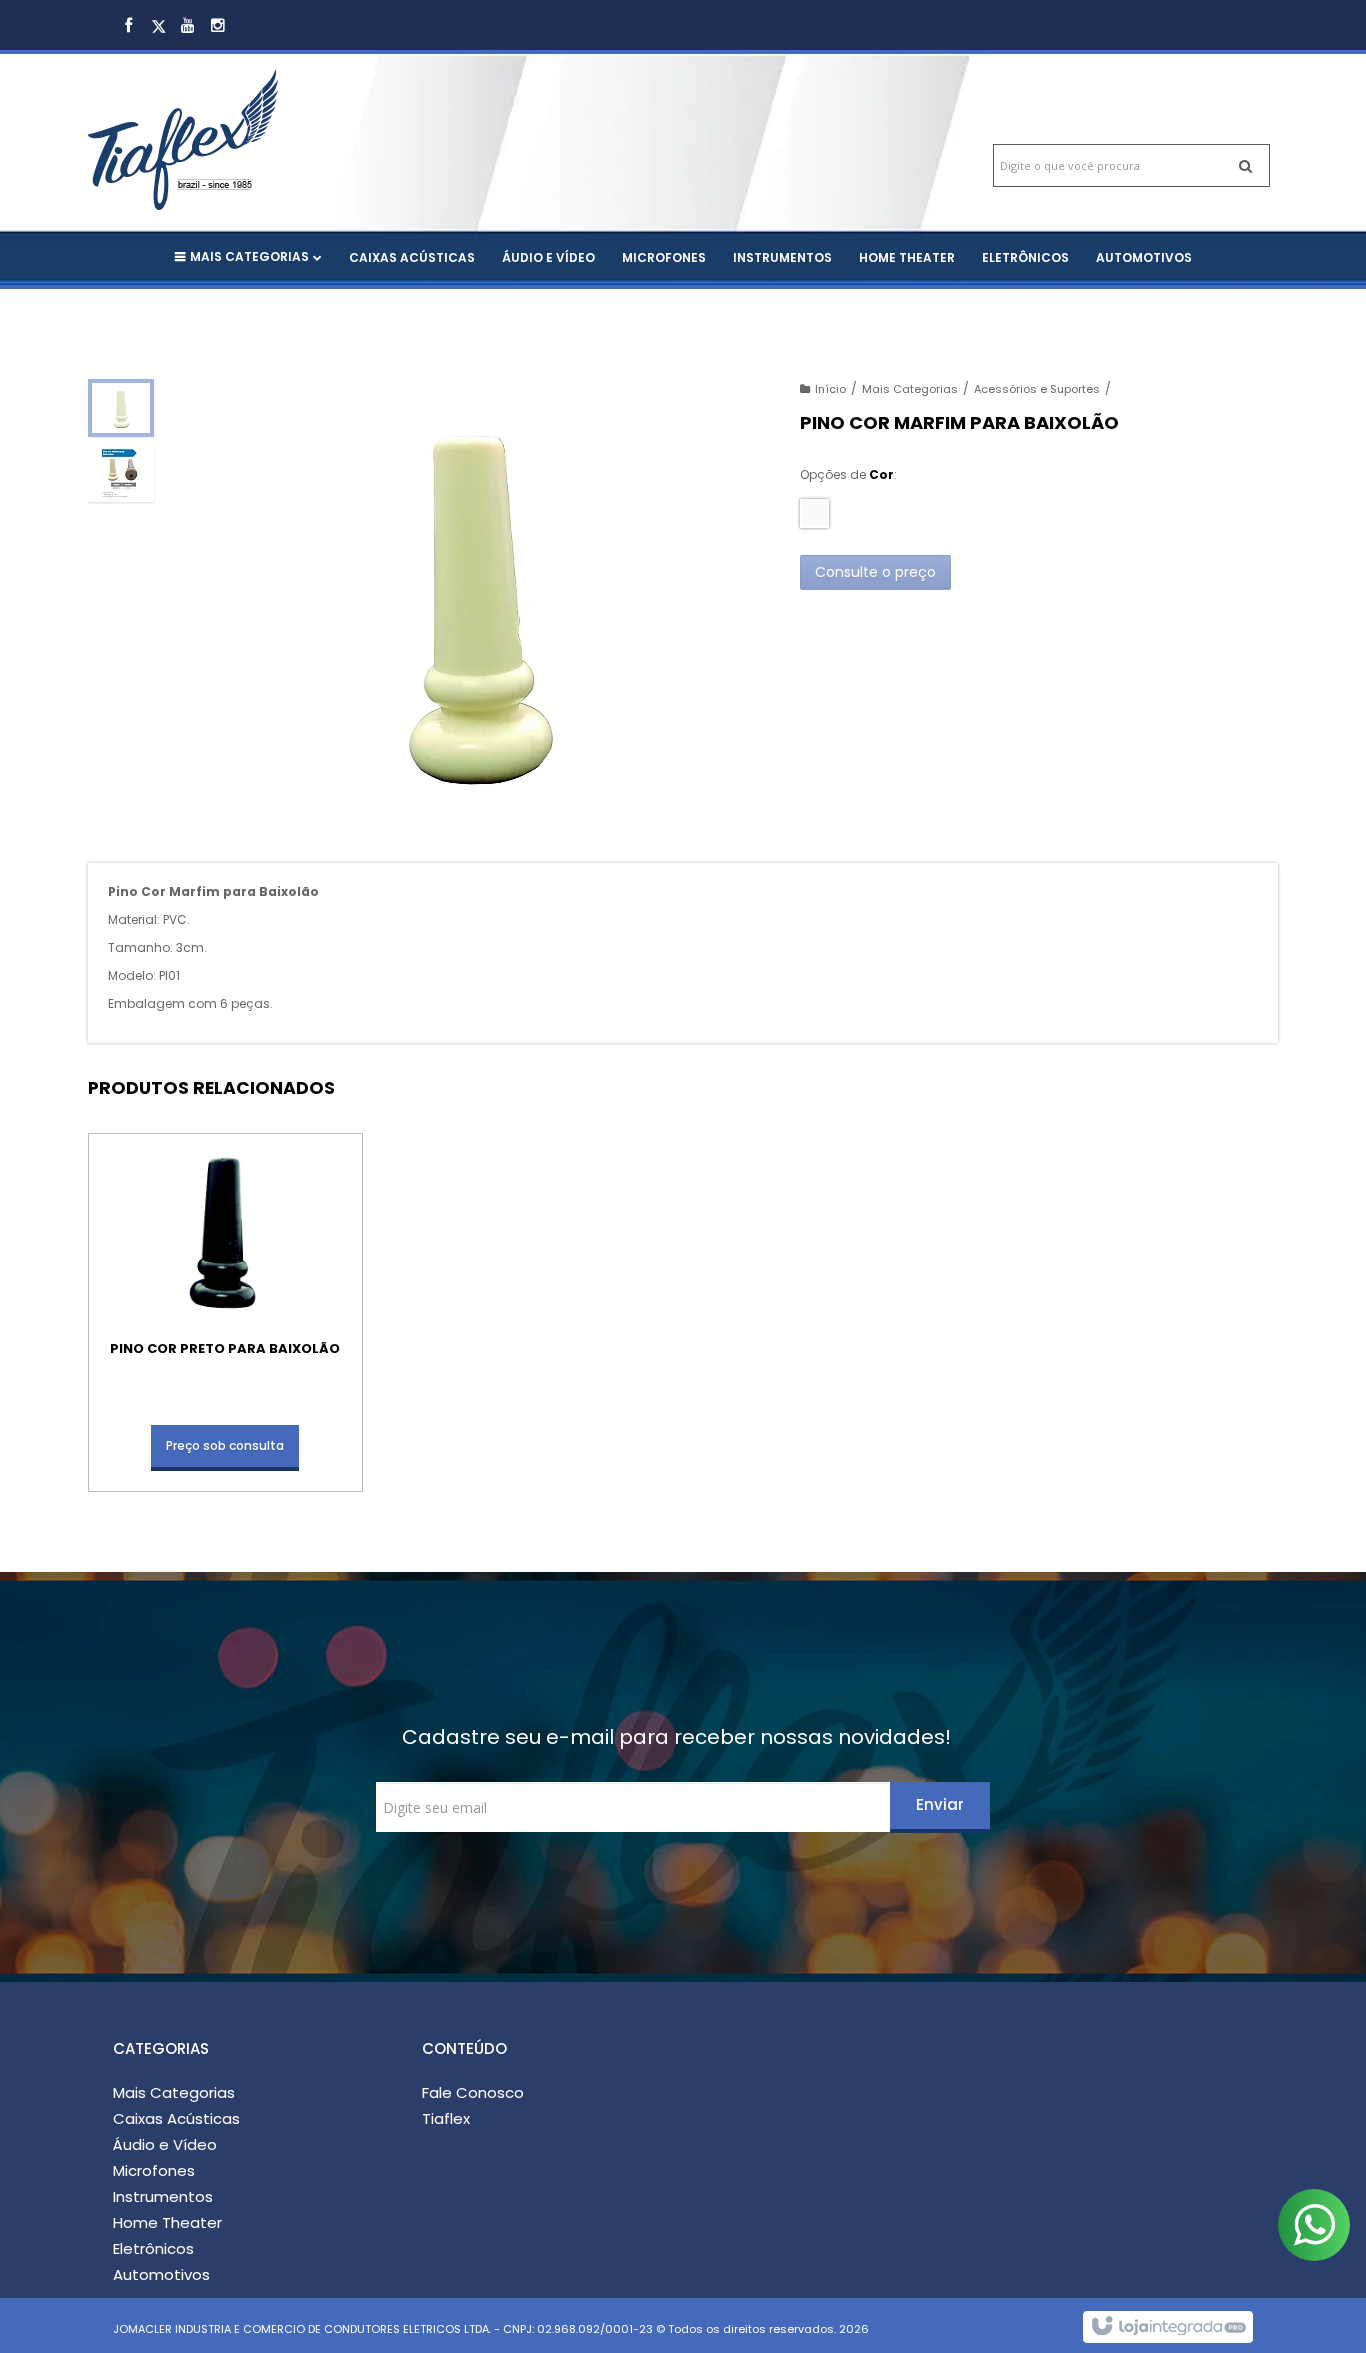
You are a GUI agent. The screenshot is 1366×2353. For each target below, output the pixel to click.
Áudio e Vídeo (165, 2144)
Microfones (154, 2170)
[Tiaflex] (225, 120)
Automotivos (161, 2274)
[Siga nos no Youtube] (188, 26)
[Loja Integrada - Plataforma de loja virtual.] (1167, 2327)
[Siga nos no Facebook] (128, 26)
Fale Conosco (473, 2092)
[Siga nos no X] (158, 26)
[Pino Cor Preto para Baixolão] (225, 1312)
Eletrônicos (153, 2248)
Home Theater (167, 2222)
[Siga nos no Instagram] (218, 26)
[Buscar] (1245, 165)
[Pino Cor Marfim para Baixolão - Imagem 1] (121, 408)
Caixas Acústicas (176, 2118)
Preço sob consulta (225, 1445)
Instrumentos (163, 2196)
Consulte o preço (875, 572)
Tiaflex (446, 2118)
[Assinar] (940, 1807)
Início (830, 389)
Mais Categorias (910, 389)
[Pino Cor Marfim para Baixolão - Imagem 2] (121, 473)
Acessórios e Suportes (1037, 389)
